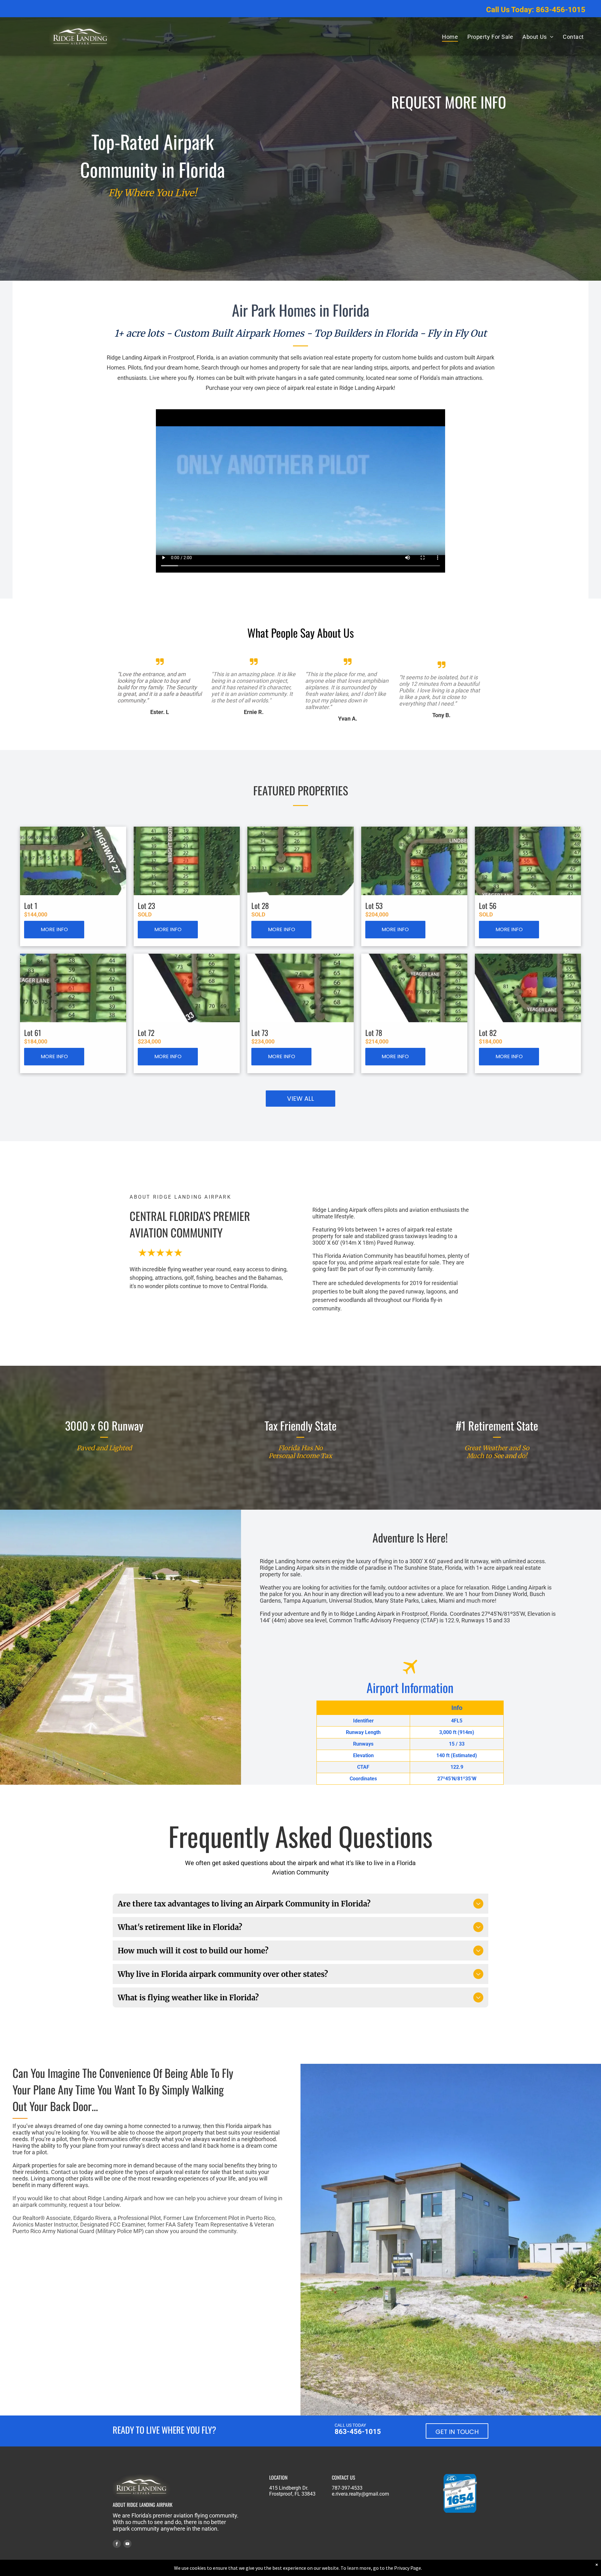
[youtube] (127, 2545)
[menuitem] (450, 37)
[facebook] (117, 2545)
